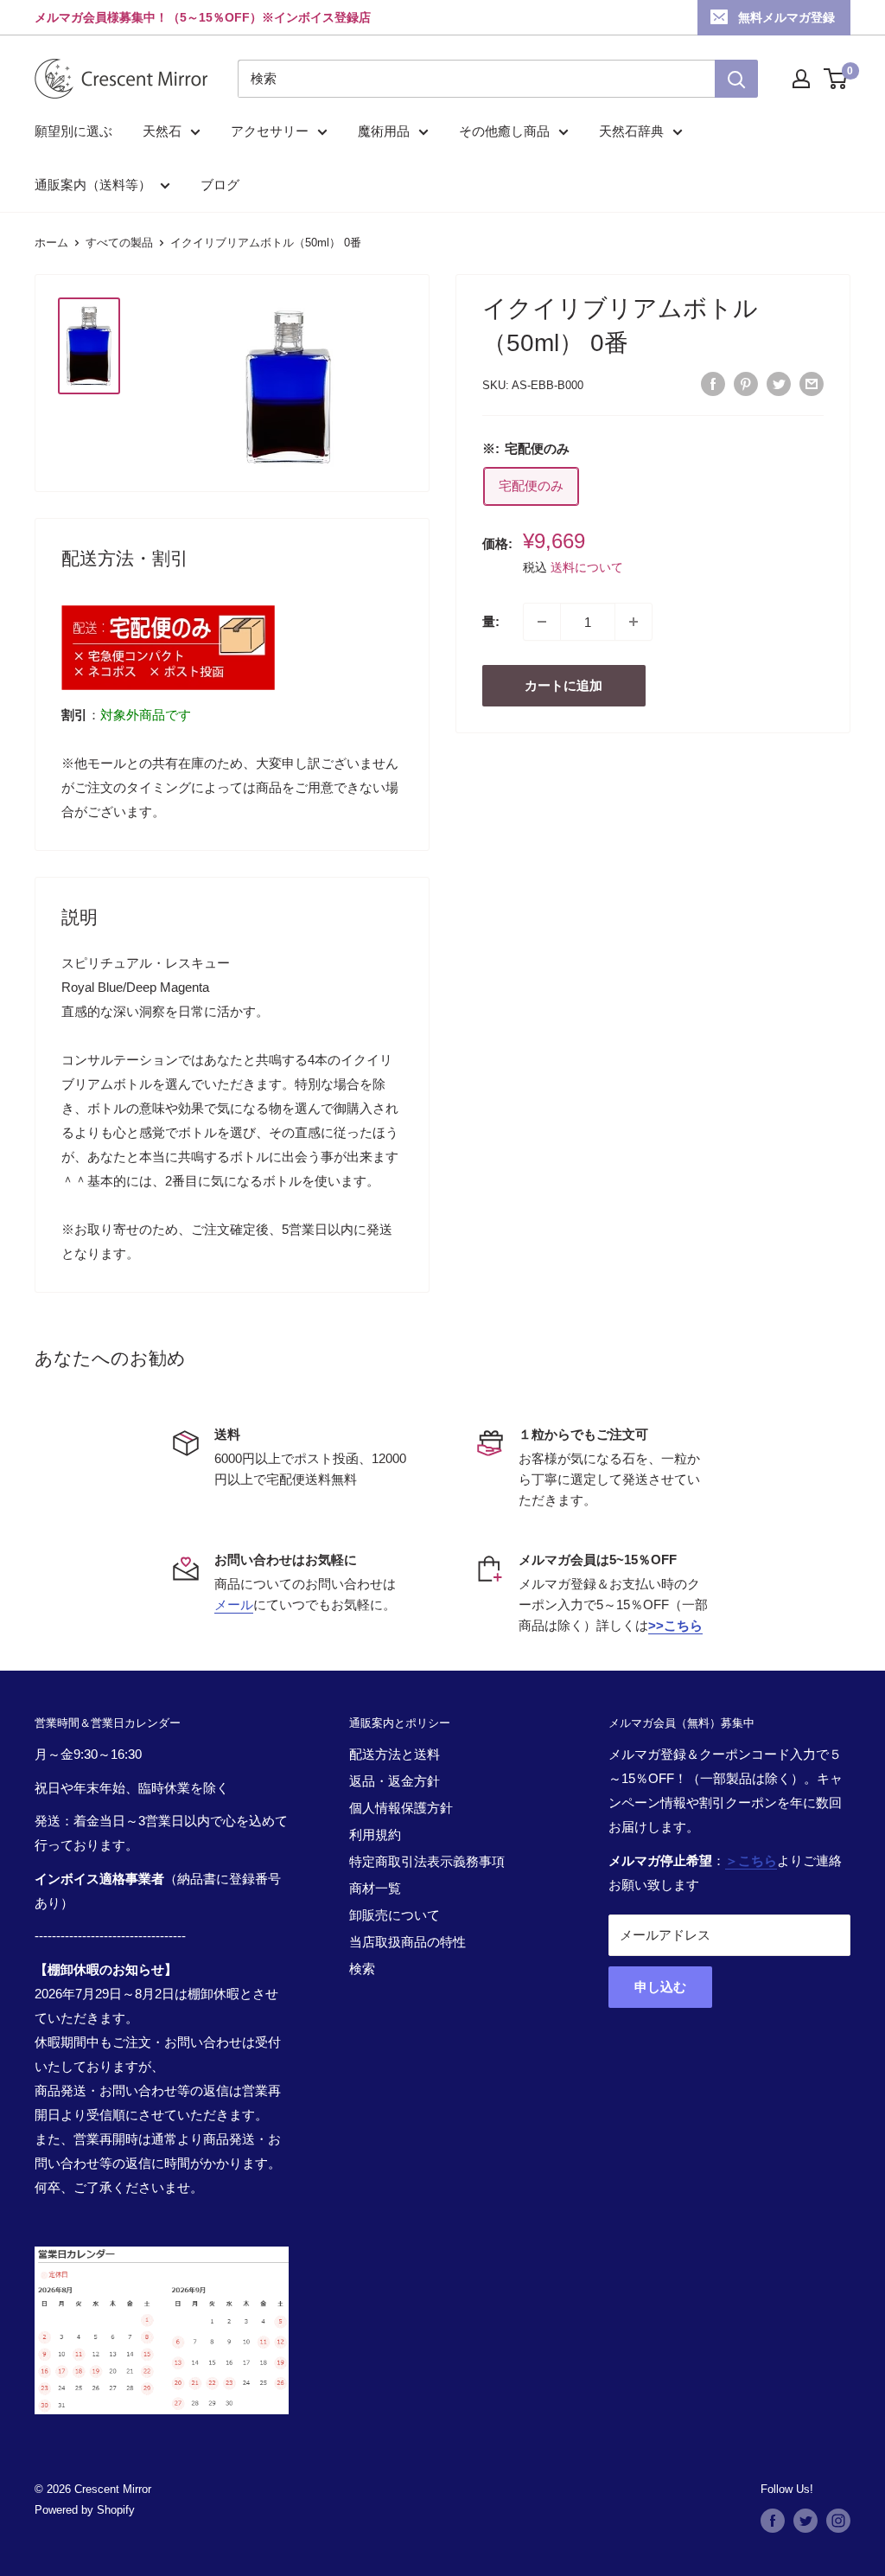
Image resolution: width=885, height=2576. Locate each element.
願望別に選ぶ (73, 131)
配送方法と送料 (395, 1754)
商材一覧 (375, 1888)
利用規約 (375, 1835)
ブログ (220, 185)
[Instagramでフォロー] (838, 2521)
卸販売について (395, 1915)
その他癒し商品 (504, 131)
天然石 (162, 131)
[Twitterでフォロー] (805, 2521)
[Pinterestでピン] (746, 384)
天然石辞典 (631, 131)
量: (491, 621)
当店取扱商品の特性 (407, 1942)
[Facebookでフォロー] (773, 2521)
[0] (836, 79)
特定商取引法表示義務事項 (427, 1861)
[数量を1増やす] (634, 622)
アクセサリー (270, 131)
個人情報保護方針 (401, 1808)
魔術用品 (384, 131)
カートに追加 (563, 685)
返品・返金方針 (395, 1781)
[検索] (736, 79)
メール (234, 1604)
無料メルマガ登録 (786, 17)
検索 (362, 1969)
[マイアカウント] (801, 79)
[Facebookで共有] (713, 384)
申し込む (660, 1987)
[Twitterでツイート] (779, 384)
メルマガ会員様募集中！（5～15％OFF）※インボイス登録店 (203, 17)
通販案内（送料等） (93, 185)
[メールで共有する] (812, 384)
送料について (587, 567)
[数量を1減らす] (542, 622)
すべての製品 (119, 243)
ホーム (51, 243)
